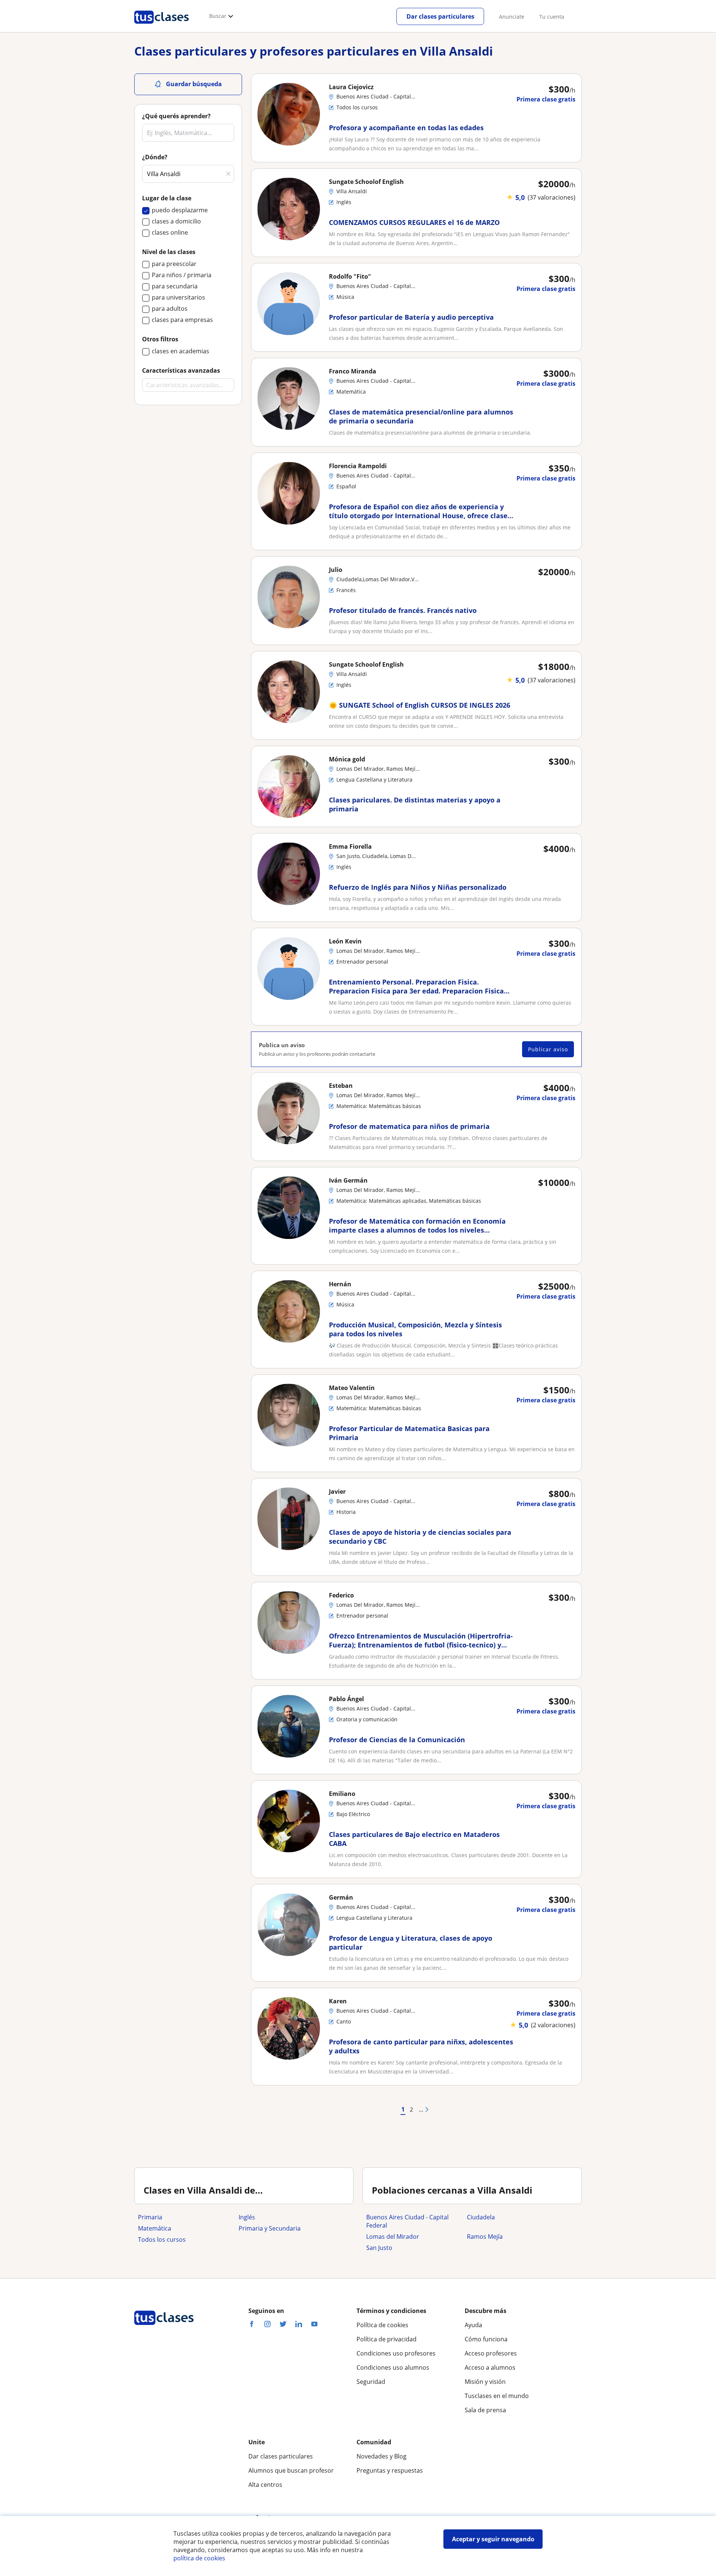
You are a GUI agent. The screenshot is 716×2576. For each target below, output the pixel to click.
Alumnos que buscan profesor (291, 2470)
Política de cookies (382, 2325)
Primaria (150, 2217)
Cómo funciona (486, 2339)
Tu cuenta (552, 17)
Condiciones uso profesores (396, 2353)
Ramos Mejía (485, 2237)
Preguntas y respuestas (390, 2470)
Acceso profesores (491, 2353)
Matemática (155, 2228)
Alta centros (265, 2485)
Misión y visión (485, 2382)
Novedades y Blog (381, 2456)
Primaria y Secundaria (270, 2228)
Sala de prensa (485, 2410)
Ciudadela (481, 2217)
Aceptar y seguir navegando (493, 2539)
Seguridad (371, 2382)
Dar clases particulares (440, 16)
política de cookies (199, 2558)
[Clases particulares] (161, 26)
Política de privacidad (387, 2339)
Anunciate (512, 17)
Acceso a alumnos (490, 2367)
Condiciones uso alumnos (393, 2367)
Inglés (247, 2217)
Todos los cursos (162, 2239)
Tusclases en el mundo (497, 2396)
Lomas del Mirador (393, 2237)
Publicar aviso (548, 1049)
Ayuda (473, 2325)
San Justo (379, 2248)
